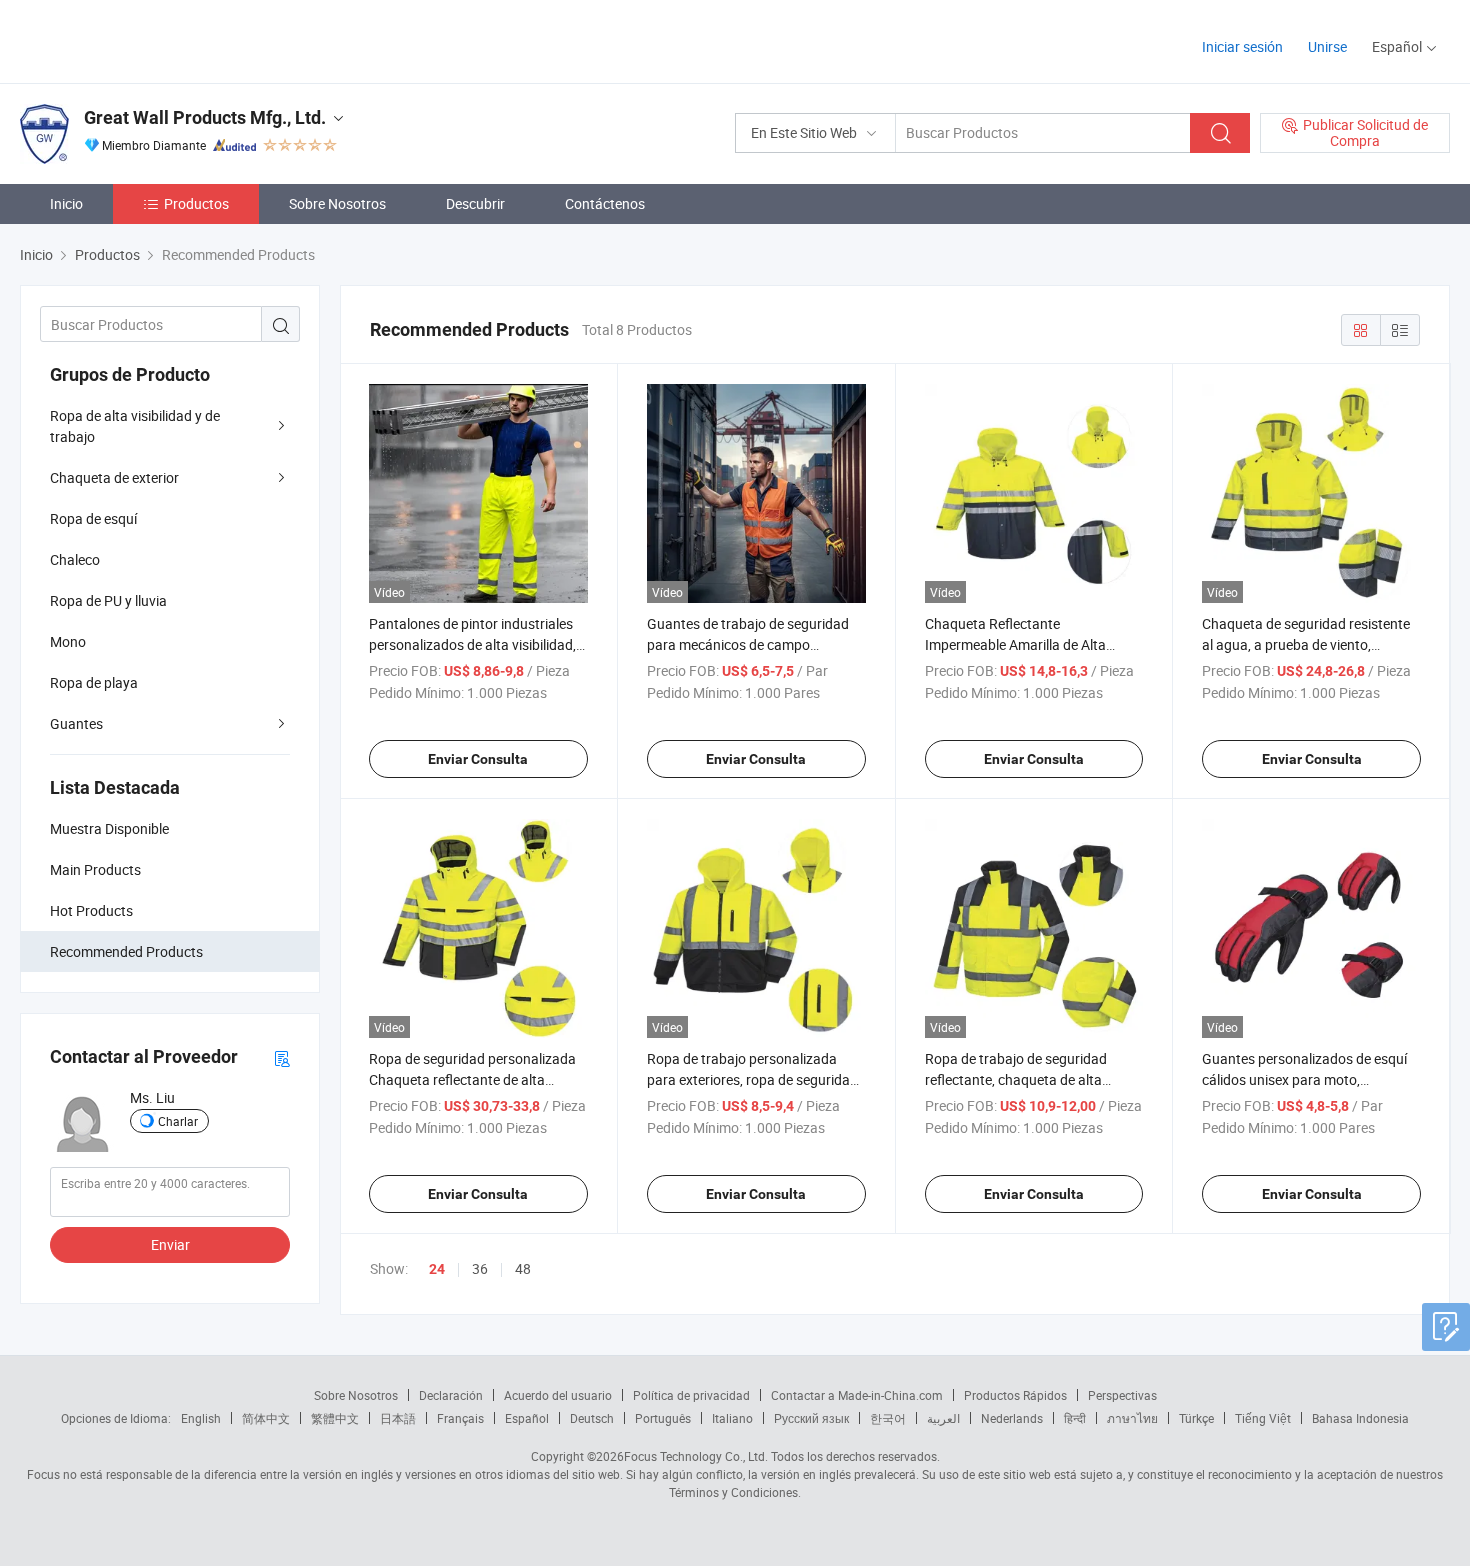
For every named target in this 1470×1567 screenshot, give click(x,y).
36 (480, 1268)
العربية (943, 1418)
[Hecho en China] (148, 39)
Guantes (76, 723)
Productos (196, 203)
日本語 (398, 1418)
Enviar (170, 1244)
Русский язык (811, 1418)
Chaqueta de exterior (114, 477)
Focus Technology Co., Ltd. (696, 1456)
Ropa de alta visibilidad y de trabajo (135, 426)
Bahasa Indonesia (1360, 1418)
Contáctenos (605, 203)
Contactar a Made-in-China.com (857, 1395)
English (201, 1418)
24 (437, 1269)
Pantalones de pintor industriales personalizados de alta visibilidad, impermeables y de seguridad (472, 644)
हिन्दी (1075, 1418)
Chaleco (75, 559)
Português (663, 1418)
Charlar (178, 1121)
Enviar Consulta (478, 759)
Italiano (732, 1418)
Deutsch (592, 1418)
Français (460, 1418)
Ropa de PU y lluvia (108, 600)
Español (527, 1418)
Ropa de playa (94, 682)
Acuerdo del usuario (558, 1395)
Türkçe (1196, 1418)
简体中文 (266, 1418)
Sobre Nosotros (337, 203)
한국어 (888, 1418)
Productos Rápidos (1015, 1395)
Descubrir (475, 203)
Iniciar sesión (1242, 46)
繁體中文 (335, 1418)
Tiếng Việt (1263, 1418)
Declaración (451, 1395)
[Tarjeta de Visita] (282, 1057)
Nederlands (1012, 1418)
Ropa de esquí (93, 518)
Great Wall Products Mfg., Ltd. (205, 117)
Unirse (1327, 46)
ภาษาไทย (1132, 1418)
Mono (68, 641)
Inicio (66, 203)
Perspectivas (1122, 1395)
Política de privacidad (691, 1395)
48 (523, 1268)
